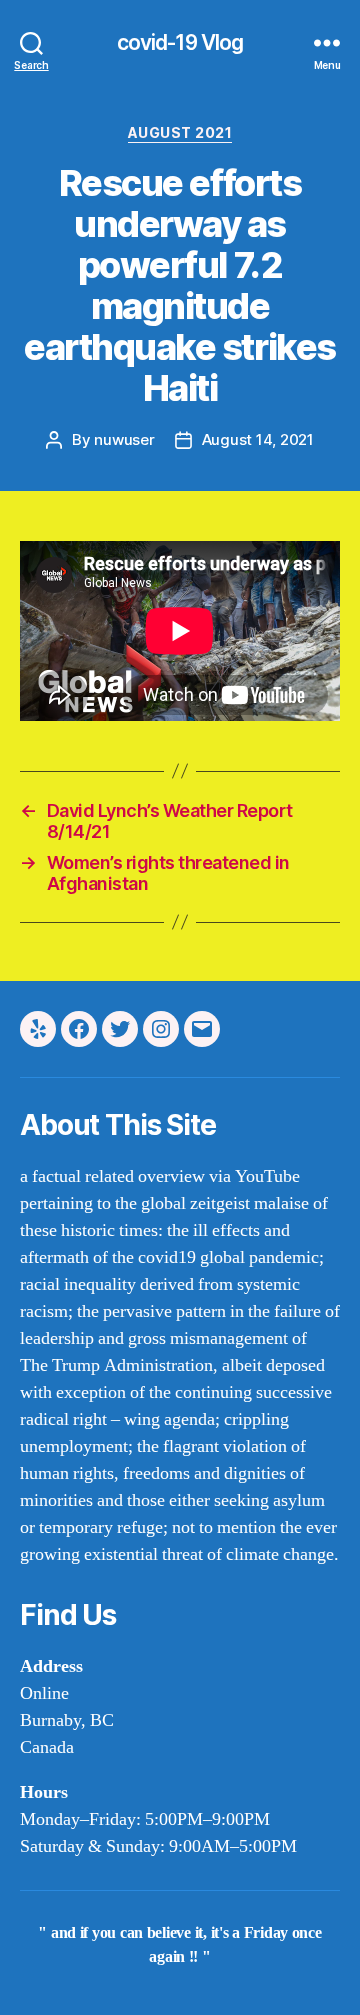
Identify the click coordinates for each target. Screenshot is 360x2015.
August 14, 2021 (258, 439)
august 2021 (180, 132)
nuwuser (124, 439)
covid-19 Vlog (180, 42)
